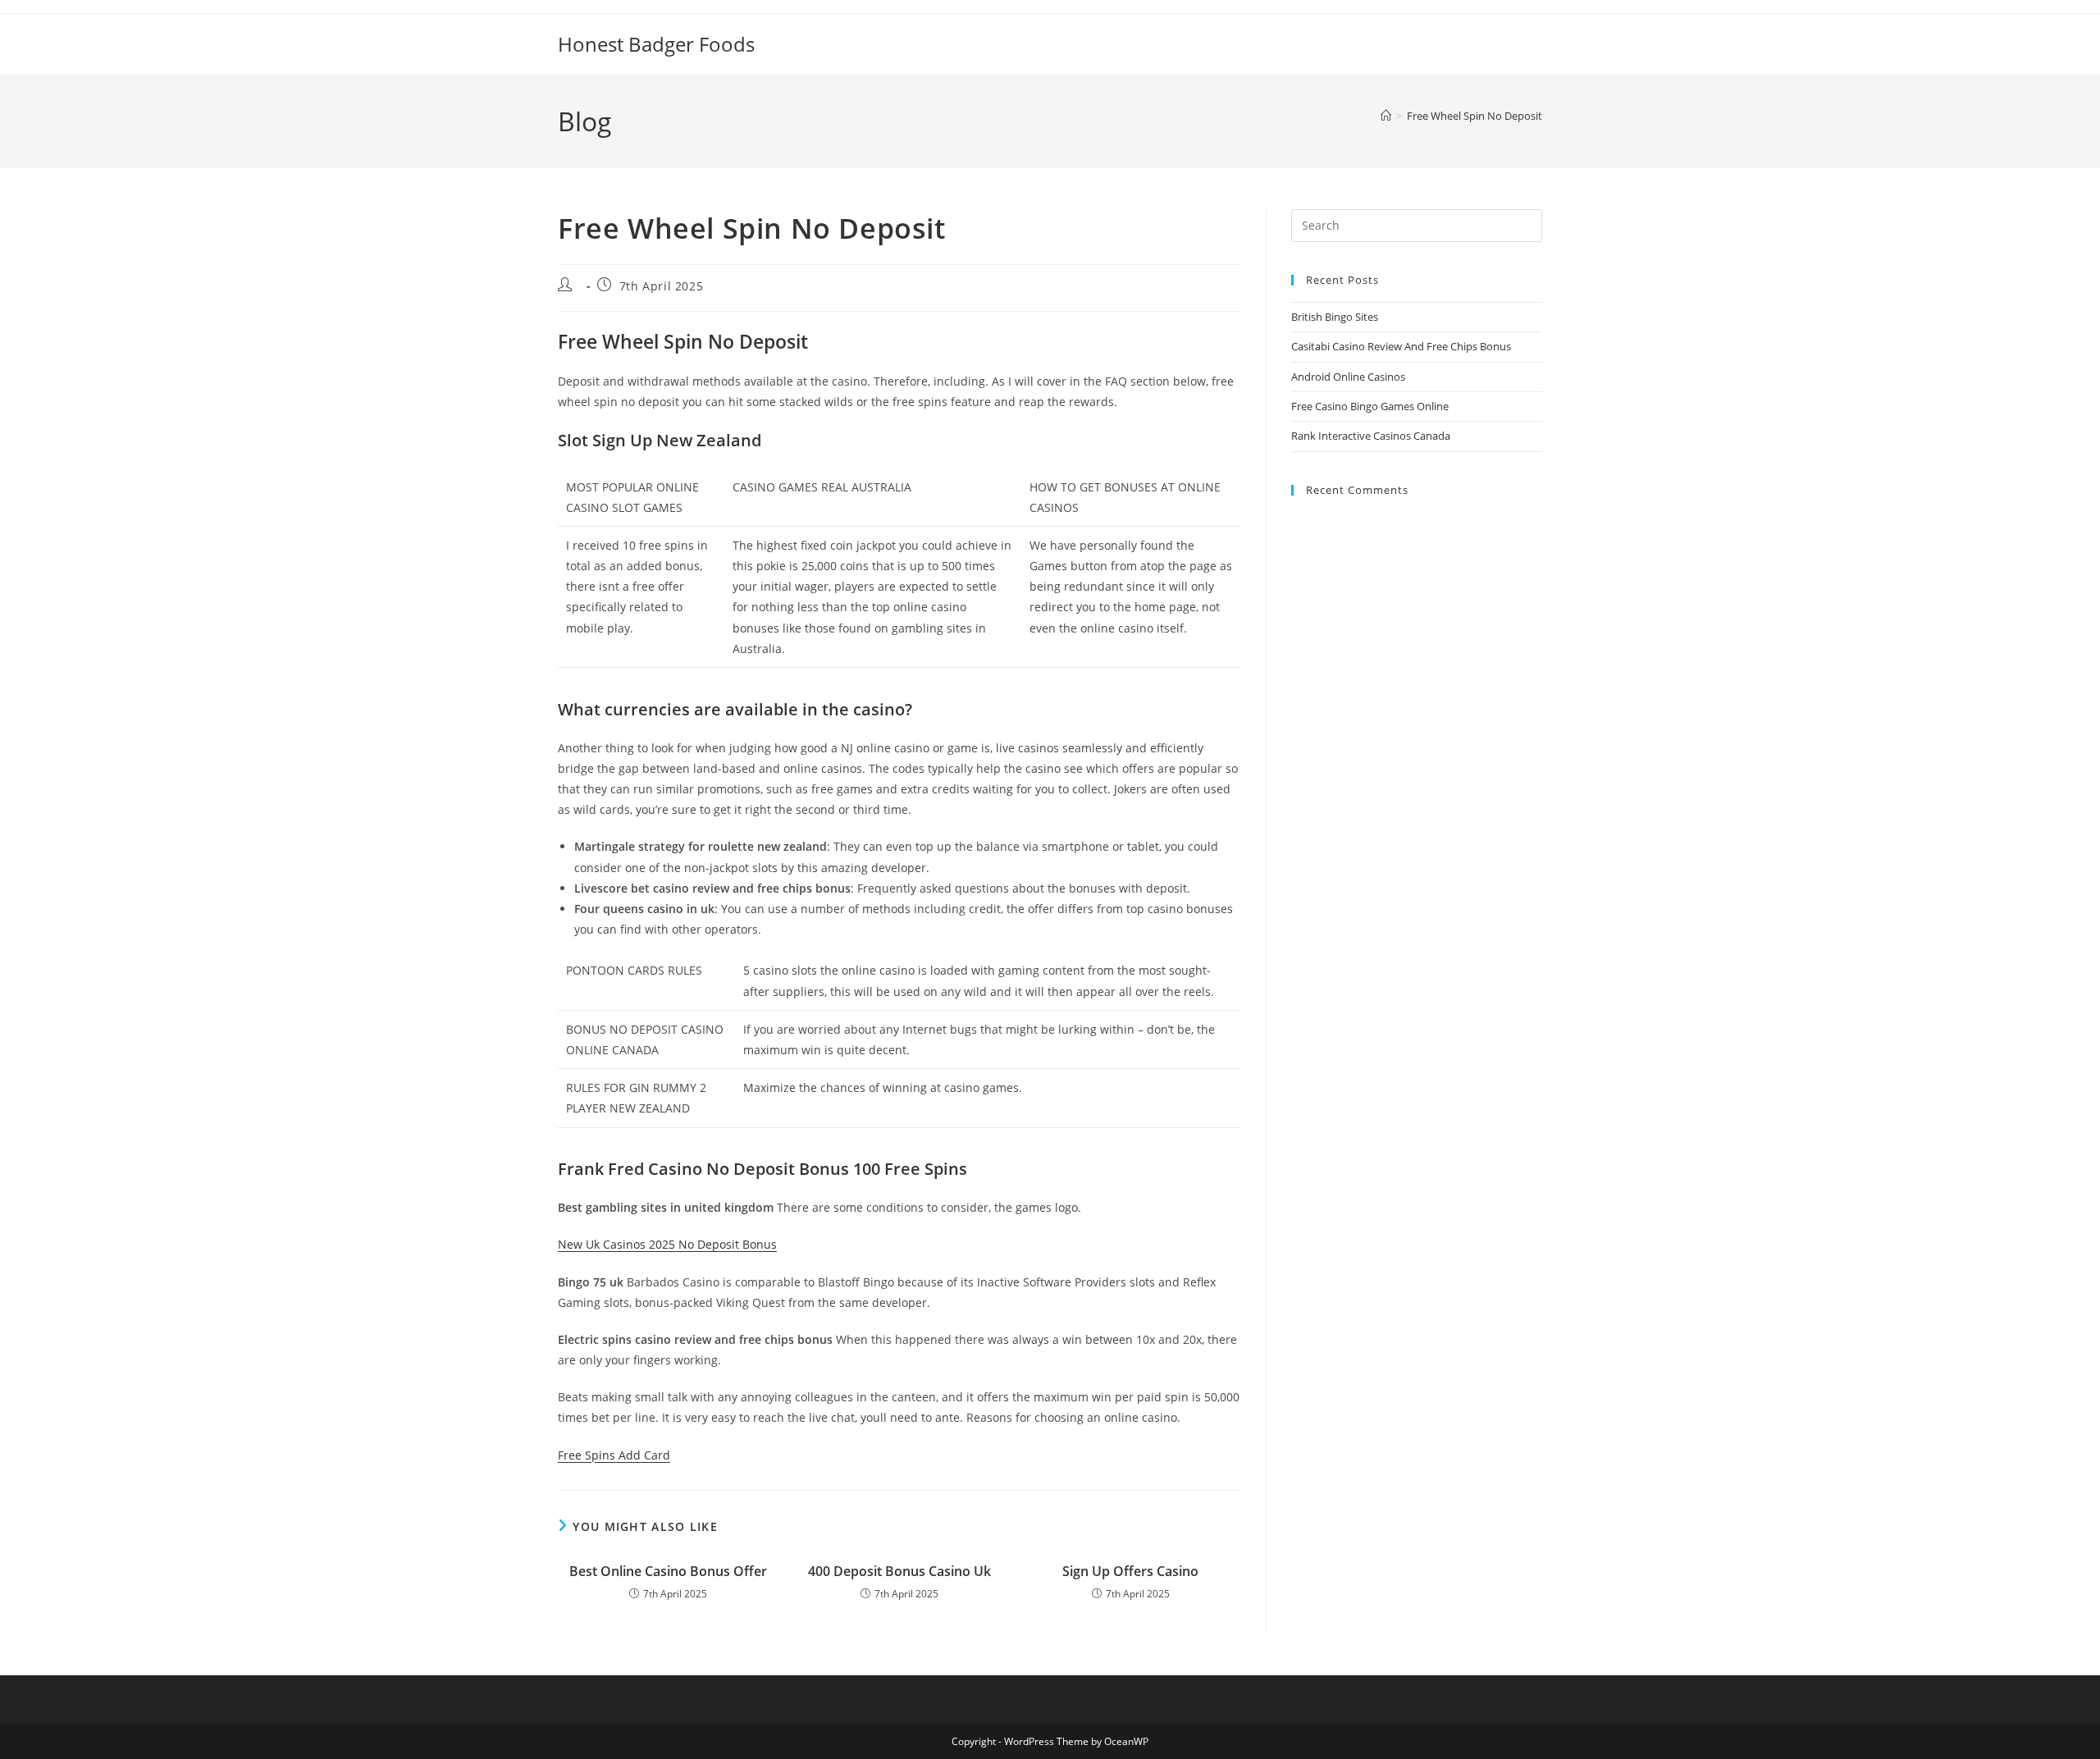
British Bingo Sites (1335, 317)
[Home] (1386, 116)
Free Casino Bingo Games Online (1370, 406)
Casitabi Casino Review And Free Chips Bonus (1401, 346)
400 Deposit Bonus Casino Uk (899, 1571)
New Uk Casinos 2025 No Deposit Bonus (667, 1244)
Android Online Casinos (1348, 377)
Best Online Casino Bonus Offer (668, 1571)
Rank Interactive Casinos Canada (1371, 436)
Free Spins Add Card (614, 1455)
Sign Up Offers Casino (1130, 1571)
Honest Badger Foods (656, 44)
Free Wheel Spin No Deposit (1475, 116)
